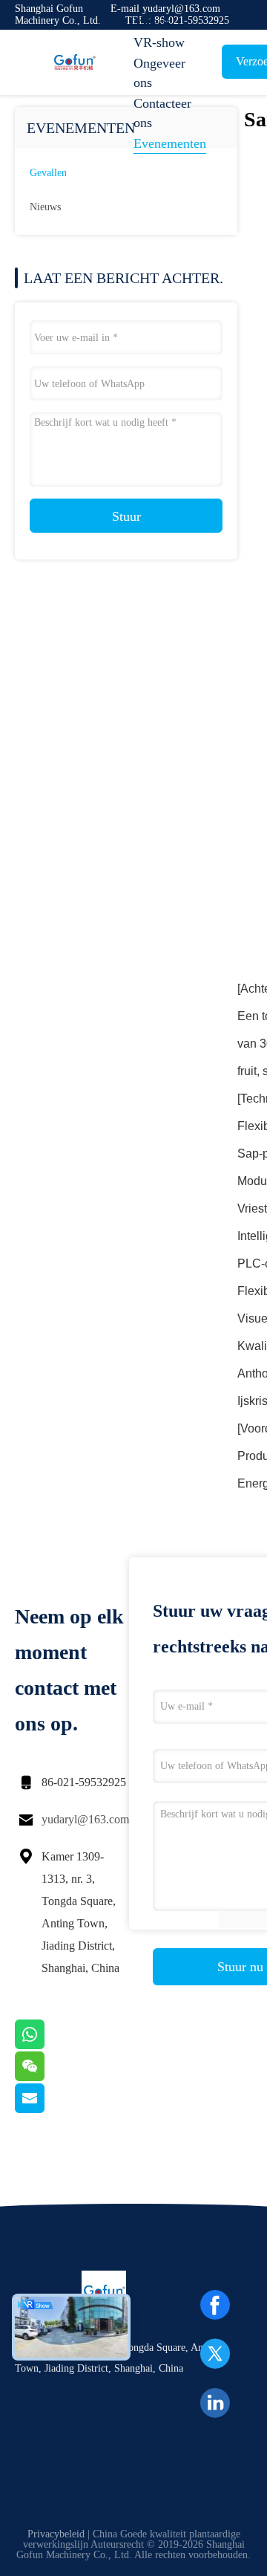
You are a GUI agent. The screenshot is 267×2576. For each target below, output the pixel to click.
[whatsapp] (48, 2045)
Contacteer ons (162, 113)
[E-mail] (48, 2109)
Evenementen (170, 143)
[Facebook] (215, 2305)
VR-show (159, 42)
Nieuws (45, 207)
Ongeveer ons (159, 73)
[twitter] (215, 2354)
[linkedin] (215, 2403)
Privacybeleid (56, 2534)
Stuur (126, 516)
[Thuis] (74, 62)
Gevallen (48, 173)
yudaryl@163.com (85, 1819)
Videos (152, 22)
